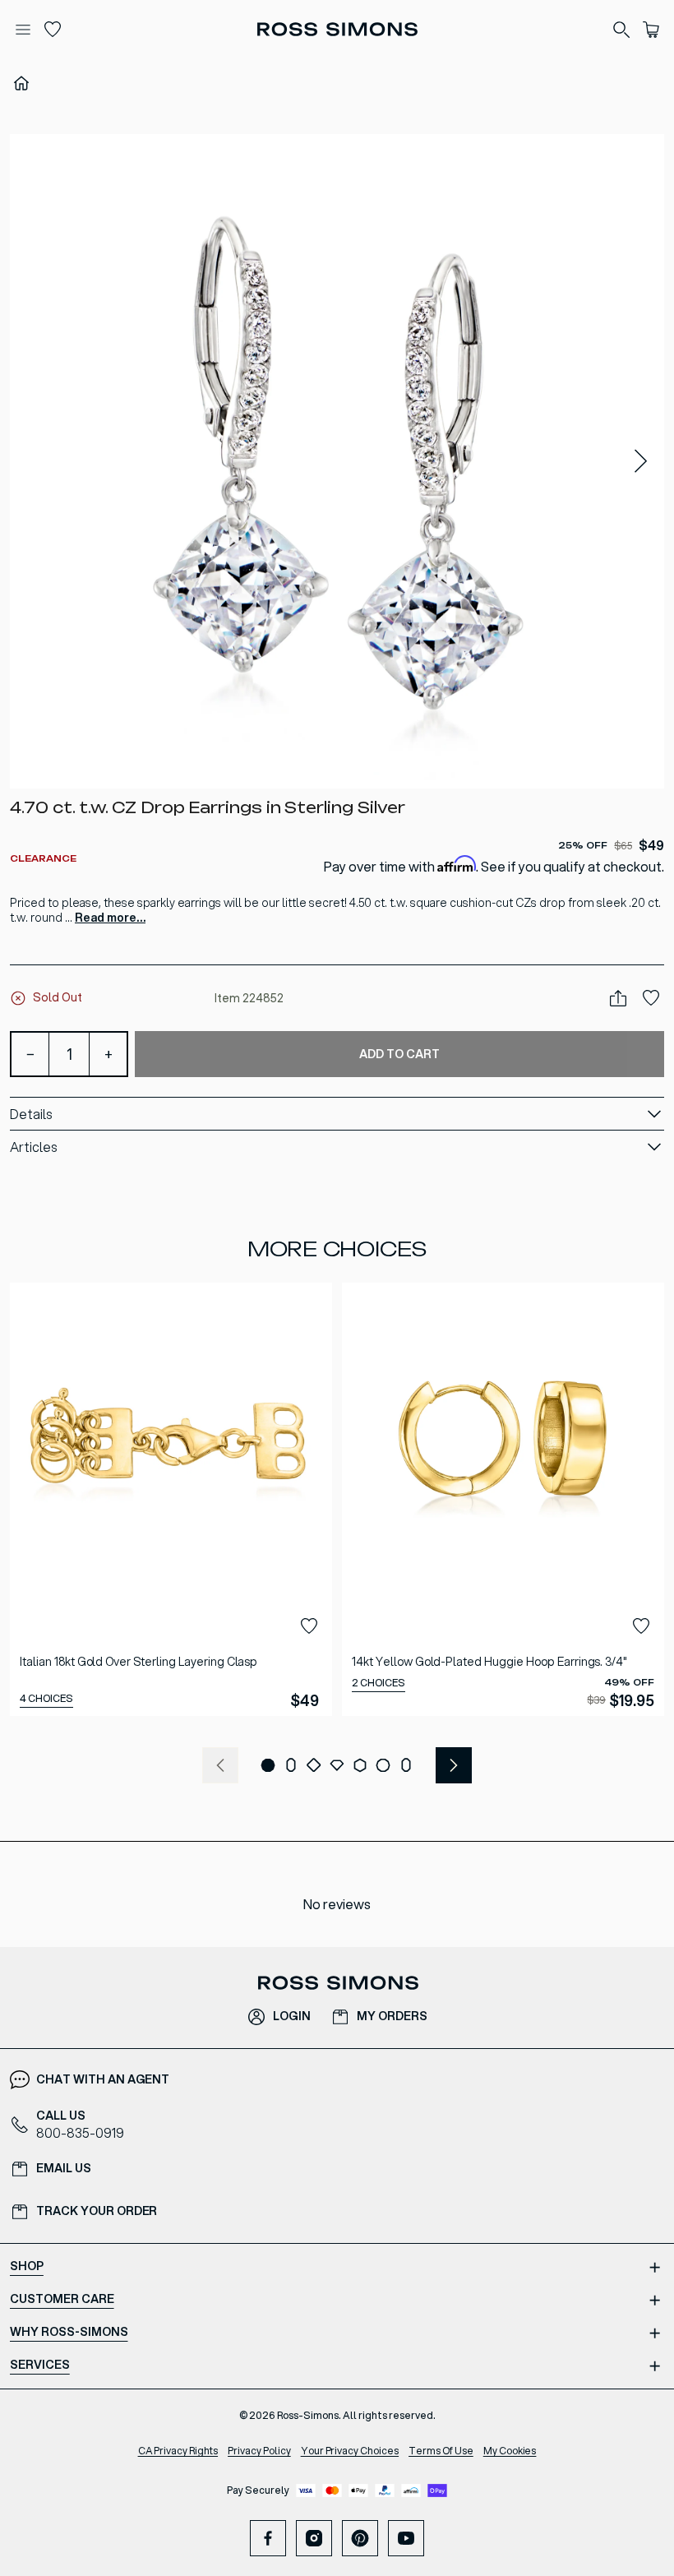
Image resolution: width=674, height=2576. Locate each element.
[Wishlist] (53, 30)
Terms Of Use (441, 2451)
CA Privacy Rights (178, 2451)
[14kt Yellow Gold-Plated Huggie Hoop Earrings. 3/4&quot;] (503, 1499)
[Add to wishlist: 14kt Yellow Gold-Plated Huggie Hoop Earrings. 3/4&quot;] (641, 1626)
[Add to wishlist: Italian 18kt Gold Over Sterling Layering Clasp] (309, 1626)
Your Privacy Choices (350, 2451)
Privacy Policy (259, 2451)
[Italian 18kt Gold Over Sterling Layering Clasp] (171, 1499)
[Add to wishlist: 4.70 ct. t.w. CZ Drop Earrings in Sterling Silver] (651, 998)
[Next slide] (641, 462)
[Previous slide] (220, 1765)
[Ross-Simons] (337, 29)
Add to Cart (399, 1054)
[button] (337, 461)
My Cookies (510, 2451)
